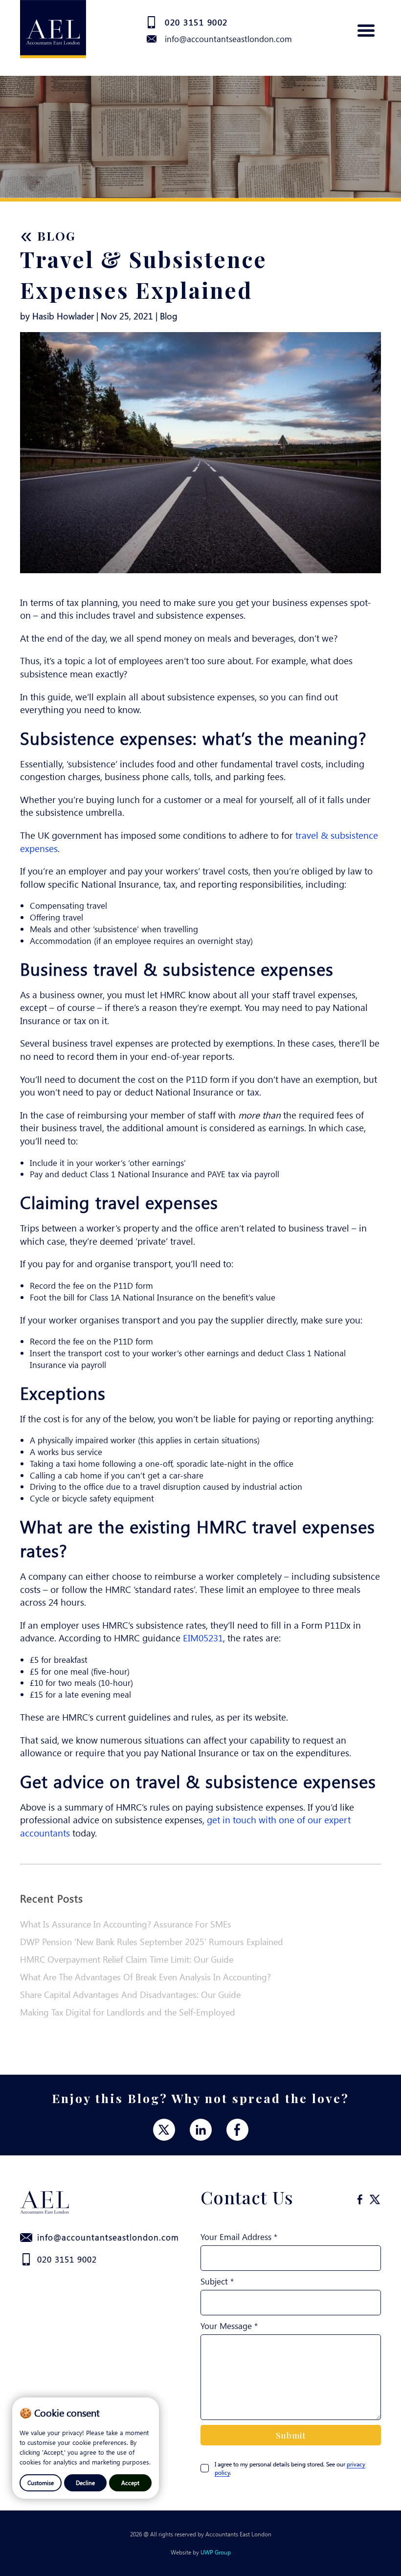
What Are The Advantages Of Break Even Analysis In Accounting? (145, 1977)
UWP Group (216, 2552)
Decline (85, 2483)
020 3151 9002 (196, 22)
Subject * (217, 2281)
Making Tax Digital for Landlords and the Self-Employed (128, 2012)
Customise (41, 2483)
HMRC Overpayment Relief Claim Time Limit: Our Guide (127, 1959)
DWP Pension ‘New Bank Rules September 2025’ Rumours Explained (152, 1942)
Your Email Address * (239, 2237)
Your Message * (229, 2326)
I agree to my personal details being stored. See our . (290, 2468)
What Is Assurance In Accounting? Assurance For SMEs (126, 1924)
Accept (130, 2483)
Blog (48, 235)
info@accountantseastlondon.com (228, 39)
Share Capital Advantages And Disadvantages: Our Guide (130, 1994)
